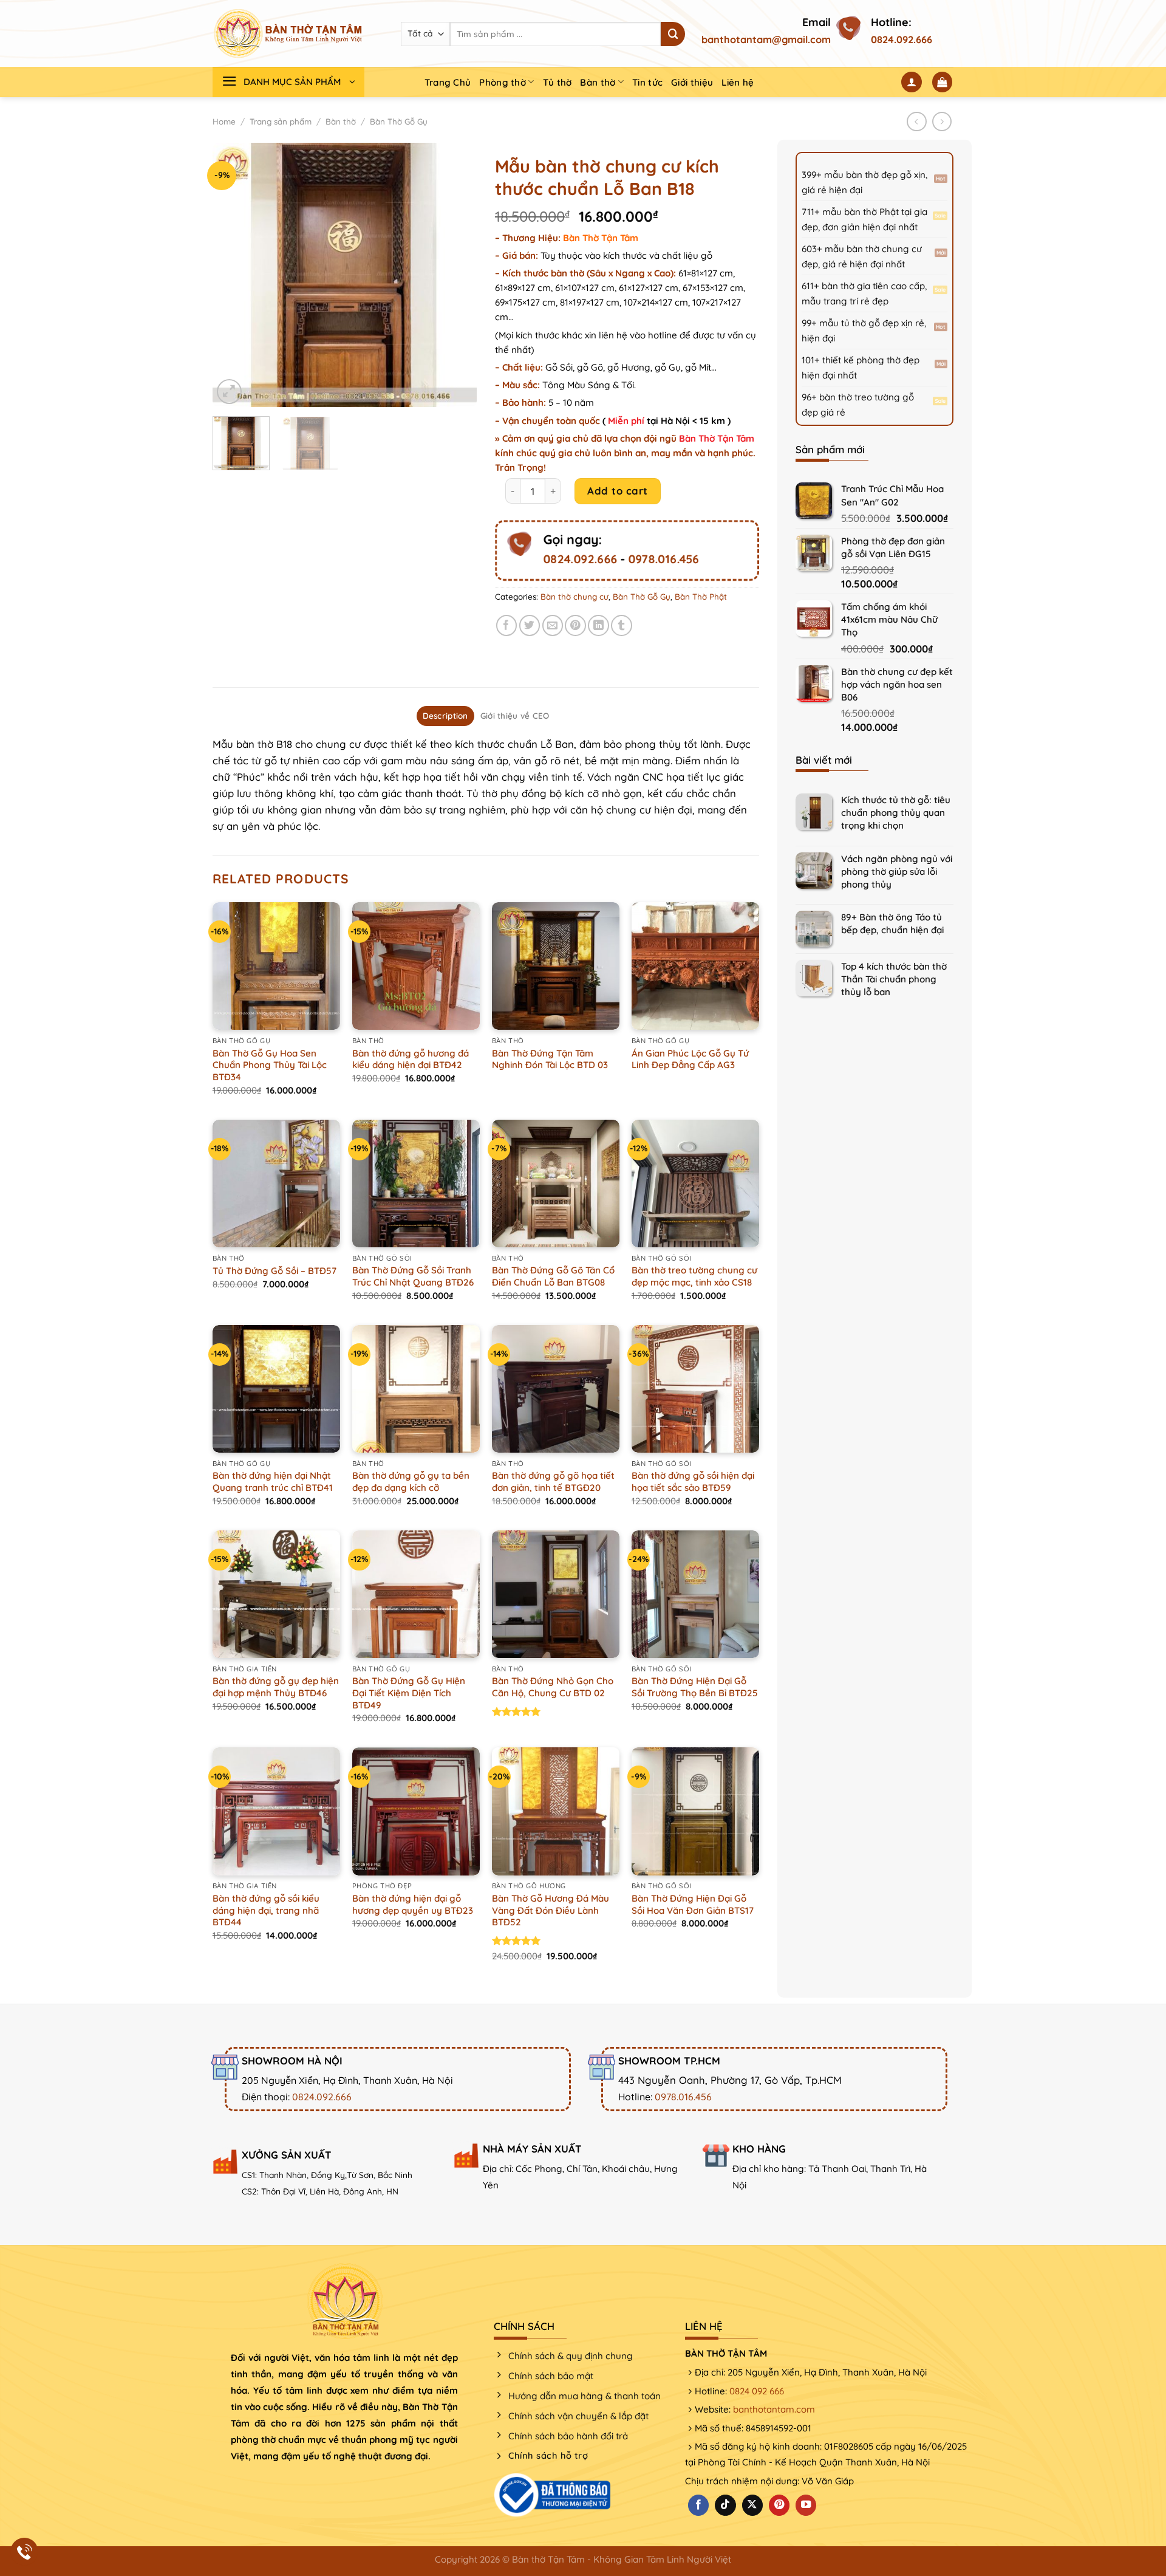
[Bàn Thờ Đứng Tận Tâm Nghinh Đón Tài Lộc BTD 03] (556, 966)
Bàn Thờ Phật (701, 597)
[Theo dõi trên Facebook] (698, 2505)
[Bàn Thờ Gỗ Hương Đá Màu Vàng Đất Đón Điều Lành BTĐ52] (556, 1811)
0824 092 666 (757, 2391)
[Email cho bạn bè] (553, 625)
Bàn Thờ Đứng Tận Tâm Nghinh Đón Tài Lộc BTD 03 (550, 1059)
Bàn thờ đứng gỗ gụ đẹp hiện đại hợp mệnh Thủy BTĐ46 (276, 1687)
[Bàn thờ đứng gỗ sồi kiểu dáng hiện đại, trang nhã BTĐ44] (276, 1811)
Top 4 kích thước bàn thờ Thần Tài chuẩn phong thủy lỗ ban (894, 979)
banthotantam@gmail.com (766, 39)
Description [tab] (445, 716)
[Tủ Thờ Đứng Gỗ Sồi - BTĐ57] (276, 1184)
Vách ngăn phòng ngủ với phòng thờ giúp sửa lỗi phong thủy (897, 872)
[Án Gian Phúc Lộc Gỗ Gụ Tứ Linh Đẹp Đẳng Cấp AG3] (695, 966)
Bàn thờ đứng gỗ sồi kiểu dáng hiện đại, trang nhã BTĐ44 (266, 1910)
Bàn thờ (598, 82)
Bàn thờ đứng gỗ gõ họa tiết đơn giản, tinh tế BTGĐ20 (553, 1482)
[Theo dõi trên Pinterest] (779, 2505)
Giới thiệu (692, 82)
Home (224, 122)
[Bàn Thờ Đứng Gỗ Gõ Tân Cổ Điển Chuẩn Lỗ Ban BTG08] (556, 1184)
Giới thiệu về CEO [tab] (515, 716)
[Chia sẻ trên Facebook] (507, 625)
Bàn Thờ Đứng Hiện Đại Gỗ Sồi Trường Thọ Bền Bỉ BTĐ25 (695, 1687)
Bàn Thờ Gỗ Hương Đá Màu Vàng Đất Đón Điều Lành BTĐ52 (551, 1910)
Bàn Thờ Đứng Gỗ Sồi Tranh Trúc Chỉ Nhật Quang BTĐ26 (413, 1276)
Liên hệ (738, 82)
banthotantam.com (774, 2409)
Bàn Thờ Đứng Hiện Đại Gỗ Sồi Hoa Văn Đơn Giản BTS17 (693, 1904)
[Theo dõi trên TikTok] (725, 2505)
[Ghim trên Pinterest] (575, 625)
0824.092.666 (902, 39)
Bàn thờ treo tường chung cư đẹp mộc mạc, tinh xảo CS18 (694, 1276)
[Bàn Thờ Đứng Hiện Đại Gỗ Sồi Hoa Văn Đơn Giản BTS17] (695, 1811)
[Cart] (943, 82)
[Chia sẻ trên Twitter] (530, 625)
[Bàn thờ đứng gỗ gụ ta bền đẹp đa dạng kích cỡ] (416, 1389)
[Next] (456, 275)
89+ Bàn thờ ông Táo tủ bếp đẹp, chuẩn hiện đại (892, 923)
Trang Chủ (448, 82)
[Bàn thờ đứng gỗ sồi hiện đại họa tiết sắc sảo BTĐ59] (695, 1389)
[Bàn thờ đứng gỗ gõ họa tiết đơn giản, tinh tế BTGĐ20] (556, 1389)
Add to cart (618, 491)
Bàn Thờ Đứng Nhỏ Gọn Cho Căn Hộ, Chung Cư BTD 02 (553, 1687)
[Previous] (233, 275)
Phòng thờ (503, 82)
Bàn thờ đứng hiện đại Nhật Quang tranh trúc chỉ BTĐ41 (273, 1482)
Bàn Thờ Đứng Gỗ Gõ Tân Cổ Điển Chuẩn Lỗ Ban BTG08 (553, 1276)
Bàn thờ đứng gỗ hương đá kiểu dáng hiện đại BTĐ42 (411, 1059)
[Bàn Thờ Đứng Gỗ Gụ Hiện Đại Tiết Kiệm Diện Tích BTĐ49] (416, 1594)
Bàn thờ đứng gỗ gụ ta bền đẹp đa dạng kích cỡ (411, 1482)
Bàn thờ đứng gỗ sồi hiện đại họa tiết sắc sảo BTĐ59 (693, 1482)
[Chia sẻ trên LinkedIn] (598, 625)
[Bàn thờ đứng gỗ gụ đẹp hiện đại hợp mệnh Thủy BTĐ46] (276, 1594)
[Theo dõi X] (752, 2505)
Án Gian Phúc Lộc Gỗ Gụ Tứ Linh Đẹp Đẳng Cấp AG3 (690, 1059)
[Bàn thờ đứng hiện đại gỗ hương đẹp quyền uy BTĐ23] (416, 1811)
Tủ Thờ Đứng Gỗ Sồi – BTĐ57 (274, 1271)
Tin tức (647, 82)
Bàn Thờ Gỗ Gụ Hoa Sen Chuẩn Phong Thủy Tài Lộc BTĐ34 (270, 1065)
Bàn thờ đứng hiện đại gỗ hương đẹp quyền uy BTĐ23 (413, 1904)
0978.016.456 (663, 559)
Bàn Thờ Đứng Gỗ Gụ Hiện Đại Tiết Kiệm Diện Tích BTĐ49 (409, 1693)
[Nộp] (673, 34)
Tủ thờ (557, 82)
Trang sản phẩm (281, 122)
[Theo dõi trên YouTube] (806, 2505)
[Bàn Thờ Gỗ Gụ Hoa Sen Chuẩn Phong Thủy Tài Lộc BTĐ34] (276, 966)
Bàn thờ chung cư (574, 597)
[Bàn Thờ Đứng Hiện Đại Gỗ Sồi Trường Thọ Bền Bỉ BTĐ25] (695, 1594)
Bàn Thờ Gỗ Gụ (399, 122)
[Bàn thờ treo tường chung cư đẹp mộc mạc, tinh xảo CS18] (695, 1184)
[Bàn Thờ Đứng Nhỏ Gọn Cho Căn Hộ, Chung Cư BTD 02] (556, 1594)
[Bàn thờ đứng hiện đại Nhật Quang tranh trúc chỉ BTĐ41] (276, 1389)
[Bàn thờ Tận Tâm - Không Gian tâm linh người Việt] (288, 33)
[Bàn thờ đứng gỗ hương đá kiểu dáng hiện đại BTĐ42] (416, 966)
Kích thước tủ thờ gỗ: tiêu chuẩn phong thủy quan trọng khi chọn (896, 813)
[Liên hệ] (25, 2552)
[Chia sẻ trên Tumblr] (622, 625)
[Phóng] (229, 392)
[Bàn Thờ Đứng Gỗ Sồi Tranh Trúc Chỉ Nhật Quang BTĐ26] (416, 1184)
